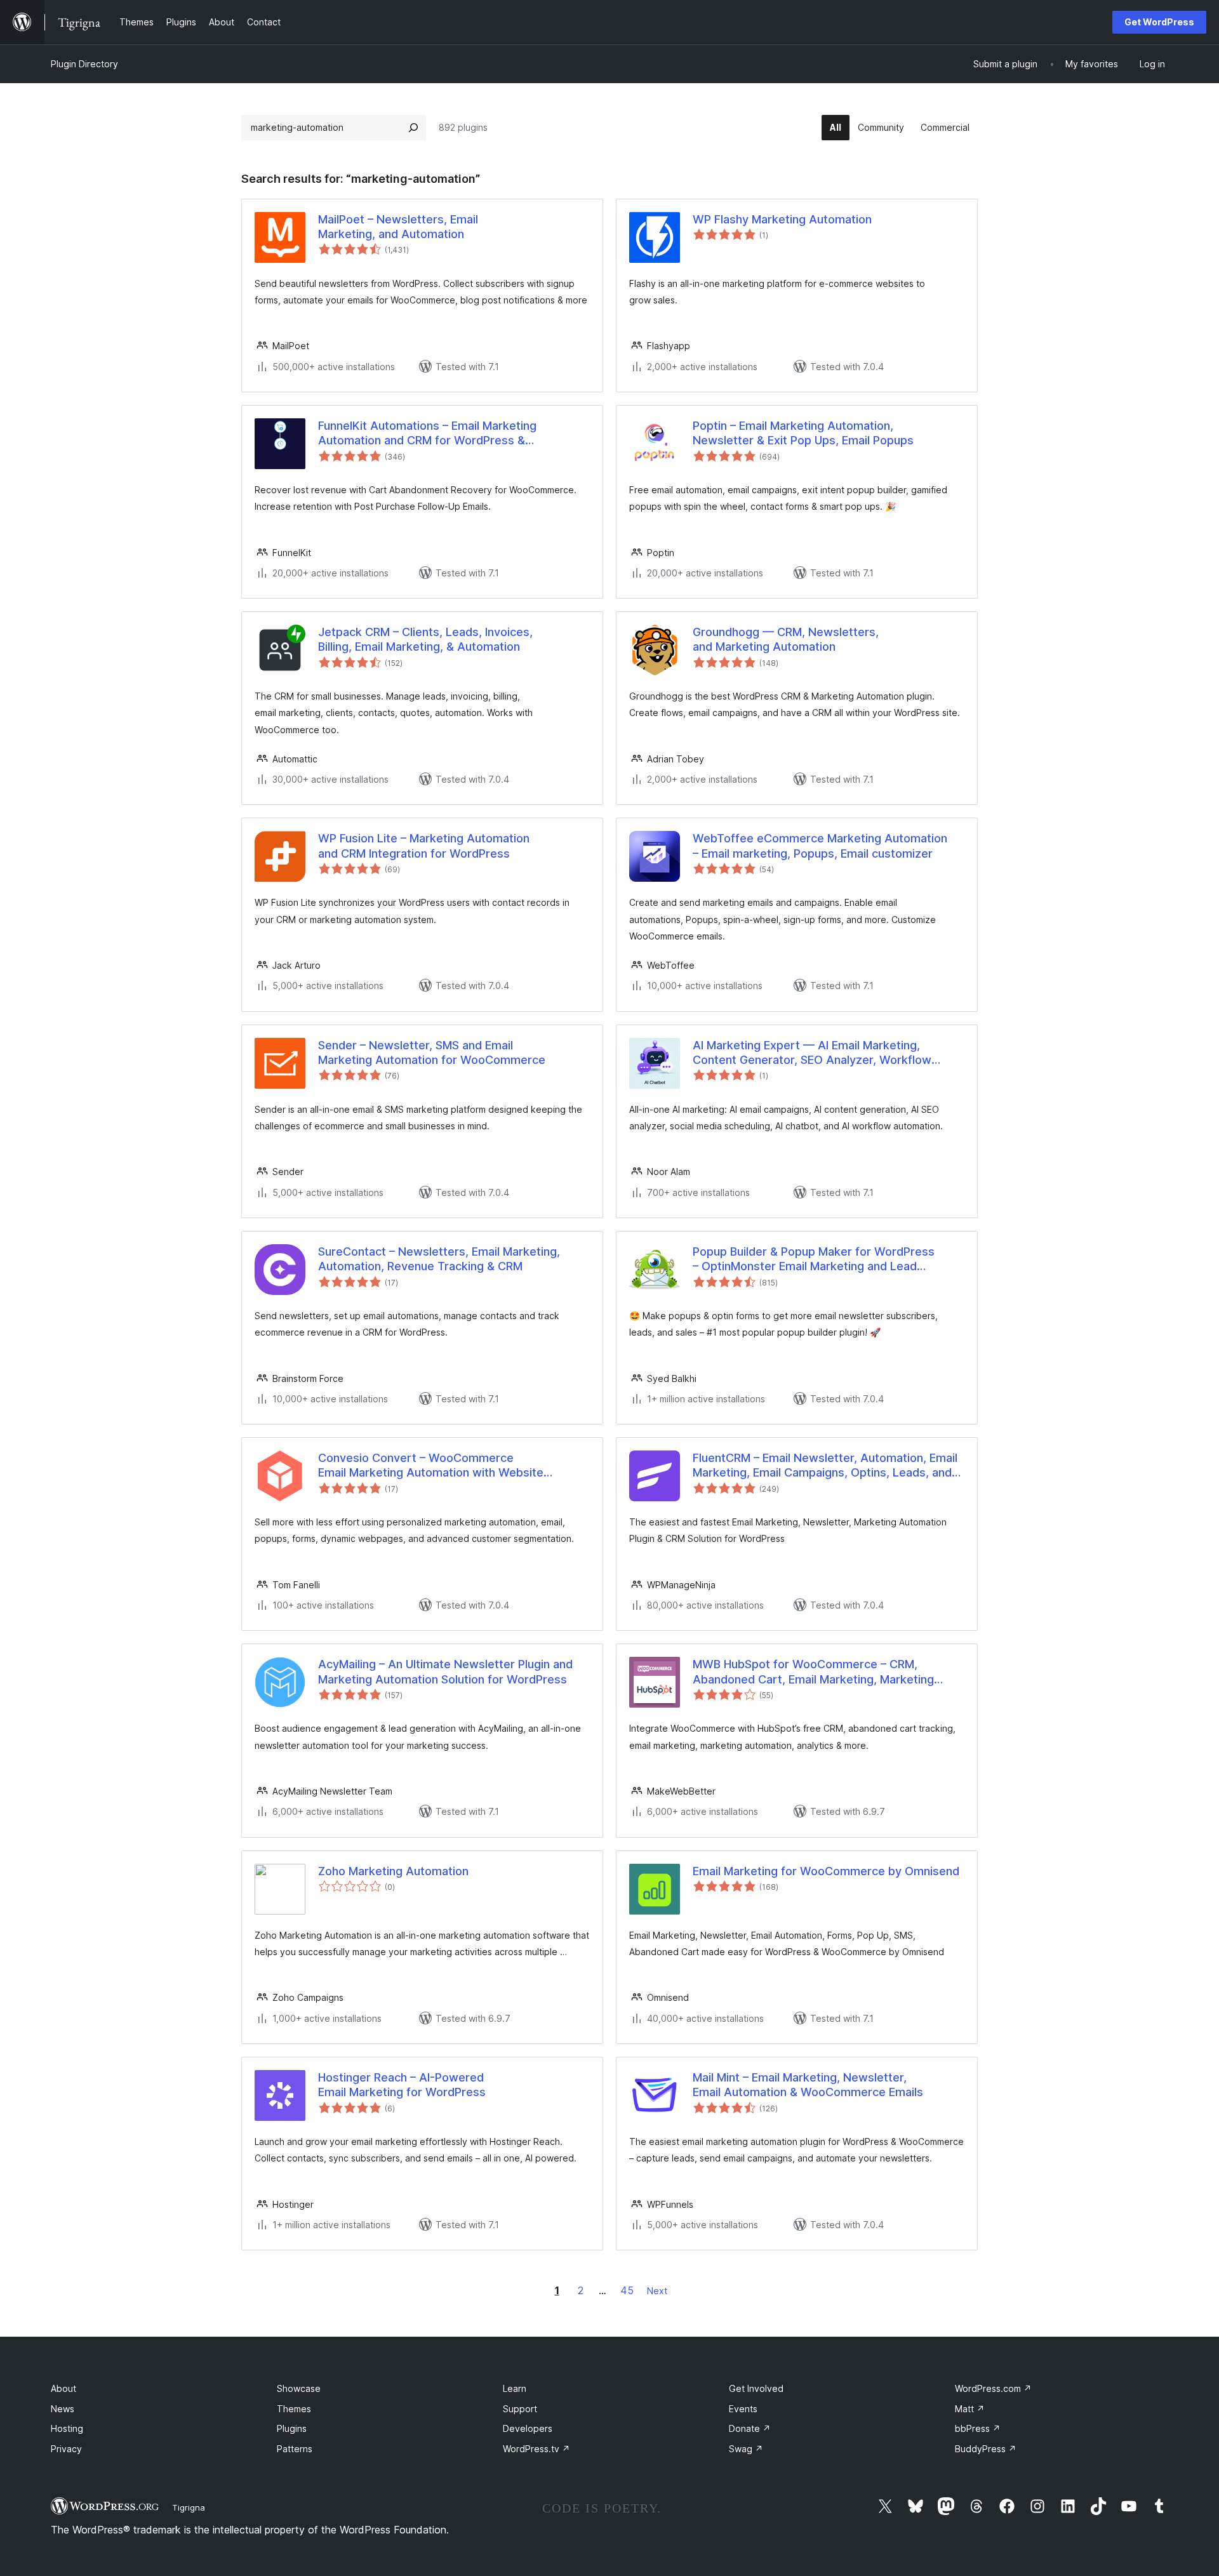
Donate (750, 2428)
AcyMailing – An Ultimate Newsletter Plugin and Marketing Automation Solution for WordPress (445, 1671)
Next (657, 2291)
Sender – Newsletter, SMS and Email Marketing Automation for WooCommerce (432, 1052)
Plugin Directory (84, 64)
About (63, 2388)
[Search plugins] (413, 128)
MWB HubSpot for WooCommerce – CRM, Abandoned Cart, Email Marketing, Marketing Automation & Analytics (813, 1672)
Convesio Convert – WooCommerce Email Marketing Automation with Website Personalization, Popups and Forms (431, 1466)
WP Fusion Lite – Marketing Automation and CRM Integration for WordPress (424, 846)
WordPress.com (993, 2388)
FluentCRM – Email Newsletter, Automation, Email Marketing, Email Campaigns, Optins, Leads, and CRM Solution (825, 1466)
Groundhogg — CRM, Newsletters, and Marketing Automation (786, 639)
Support (520, 2409)
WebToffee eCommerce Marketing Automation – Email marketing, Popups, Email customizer (820, 846)
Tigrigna (189, 2507)
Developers (528, 2428)
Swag (746, 2449)
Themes (294, 2409)
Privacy (66, 2449)
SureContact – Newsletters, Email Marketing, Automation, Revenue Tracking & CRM (439, 1259)
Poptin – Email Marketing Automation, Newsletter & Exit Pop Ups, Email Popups (803, 433)
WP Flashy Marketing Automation (782, 219)
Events (743, 2409)
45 (627, 2290)
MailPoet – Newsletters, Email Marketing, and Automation (398, 227)
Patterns (295, 2449)
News (63, 2409)
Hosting (67, 2428)
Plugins (292, 2428)
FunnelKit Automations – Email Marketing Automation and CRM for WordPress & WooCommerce (427, 434)
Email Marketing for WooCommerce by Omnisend (826, 1871)
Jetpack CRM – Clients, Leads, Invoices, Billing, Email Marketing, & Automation (425, 639)
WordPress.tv (536, 2449)
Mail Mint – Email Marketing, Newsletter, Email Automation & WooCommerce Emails (808, 2085)
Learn (515, 2388)
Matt (970, 2409)
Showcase (299, 2388)
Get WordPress (1159, 22)
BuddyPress (986, 2449)
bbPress (978, 2428)
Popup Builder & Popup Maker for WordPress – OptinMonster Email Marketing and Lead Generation (814, 1259)
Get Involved (756, 2388)
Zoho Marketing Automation (393, 1871)
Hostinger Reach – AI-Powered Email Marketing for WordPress (402, 2085)
